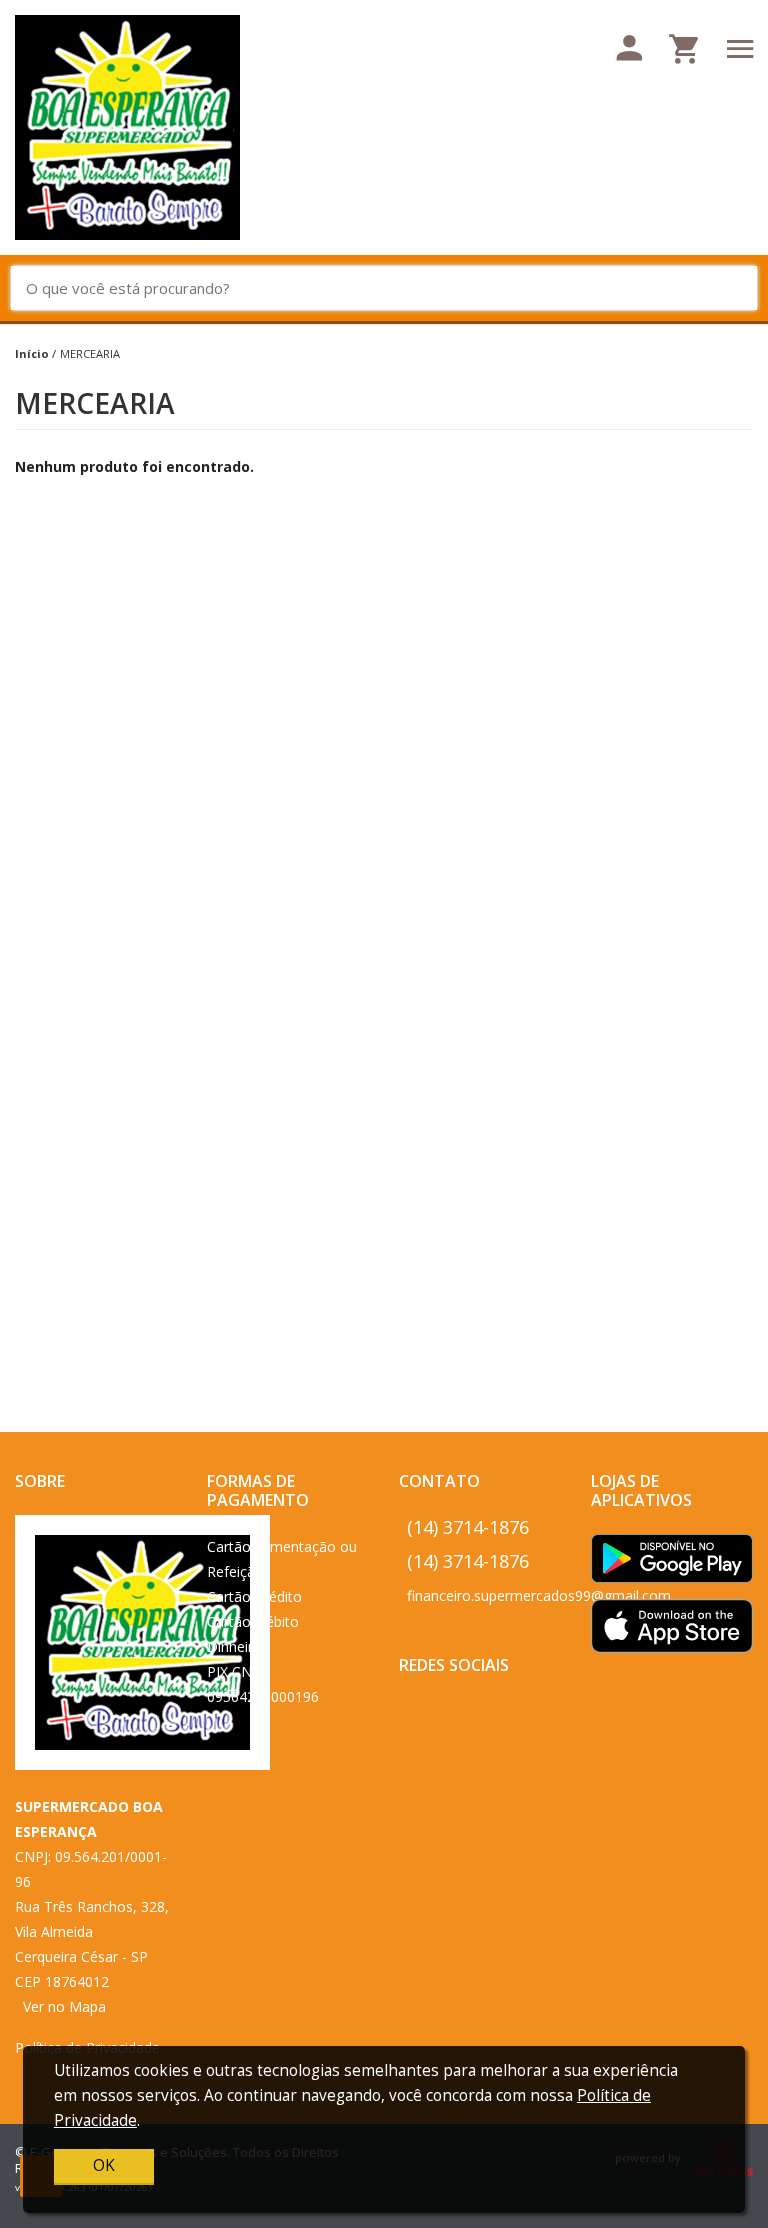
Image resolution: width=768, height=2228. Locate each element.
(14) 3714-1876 (468, 1527)
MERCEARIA (90, 353)
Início (32, 353)
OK (104, 2165)
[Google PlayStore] (672, 1564)
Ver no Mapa (64, 2006)
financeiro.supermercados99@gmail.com (539, 1595)
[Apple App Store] (672, 1631)
